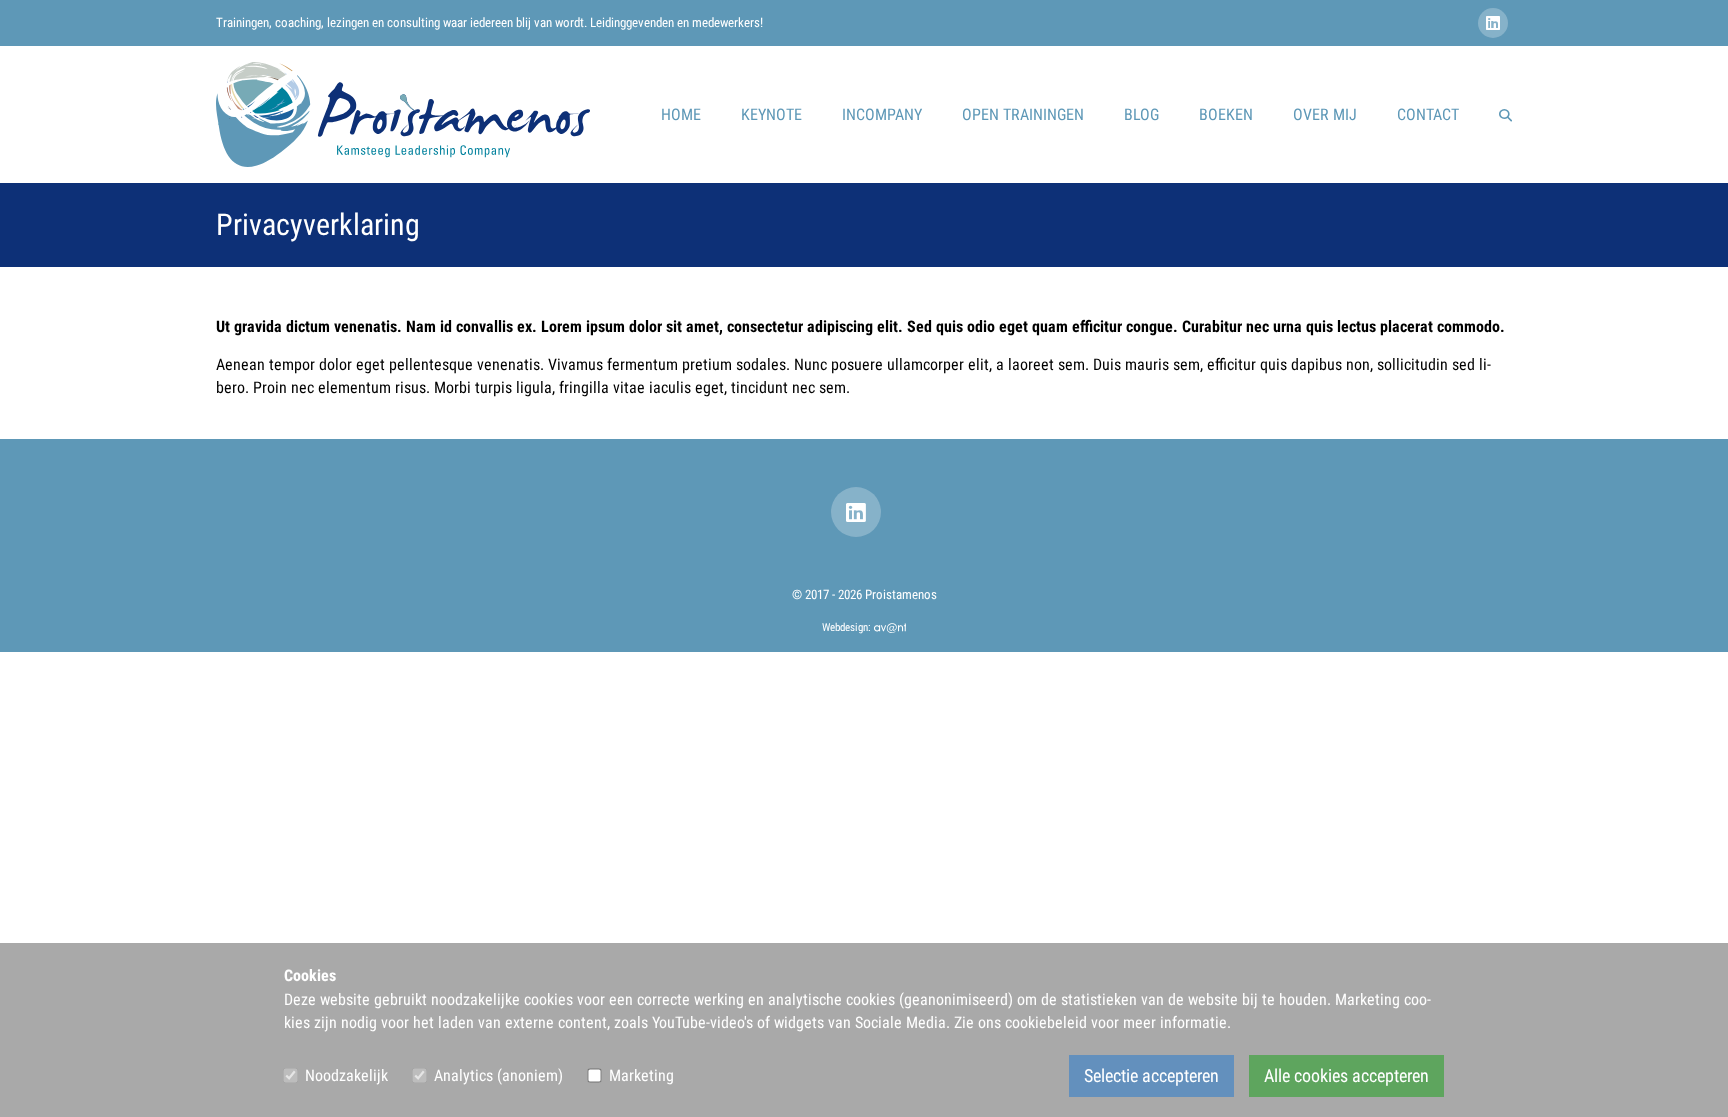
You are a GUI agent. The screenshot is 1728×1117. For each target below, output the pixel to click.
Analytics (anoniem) (498, 1075)
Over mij (1325, 114)
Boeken (1226, 114)
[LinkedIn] (1495, 23)
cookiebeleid (1046, 1022)
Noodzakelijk (346, 1075)
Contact (1428, 114)
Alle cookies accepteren (1346, 1076)
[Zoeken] (1505, 115)
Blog (1141, 114)
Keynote (771, 114)
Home (681, 114)
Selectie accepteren (1151, 1076)
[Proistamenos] (403, 114)
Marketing (641, 1075)
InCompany (882, 114)
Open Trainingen (1023, 114)
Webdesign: (848, 627)
